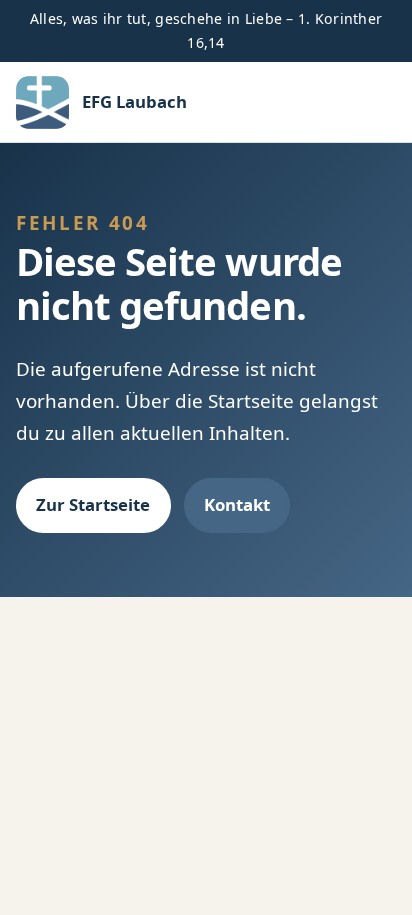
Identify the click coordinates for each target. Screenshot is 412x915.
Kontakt (237, 504)
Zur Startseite (93, 504)
